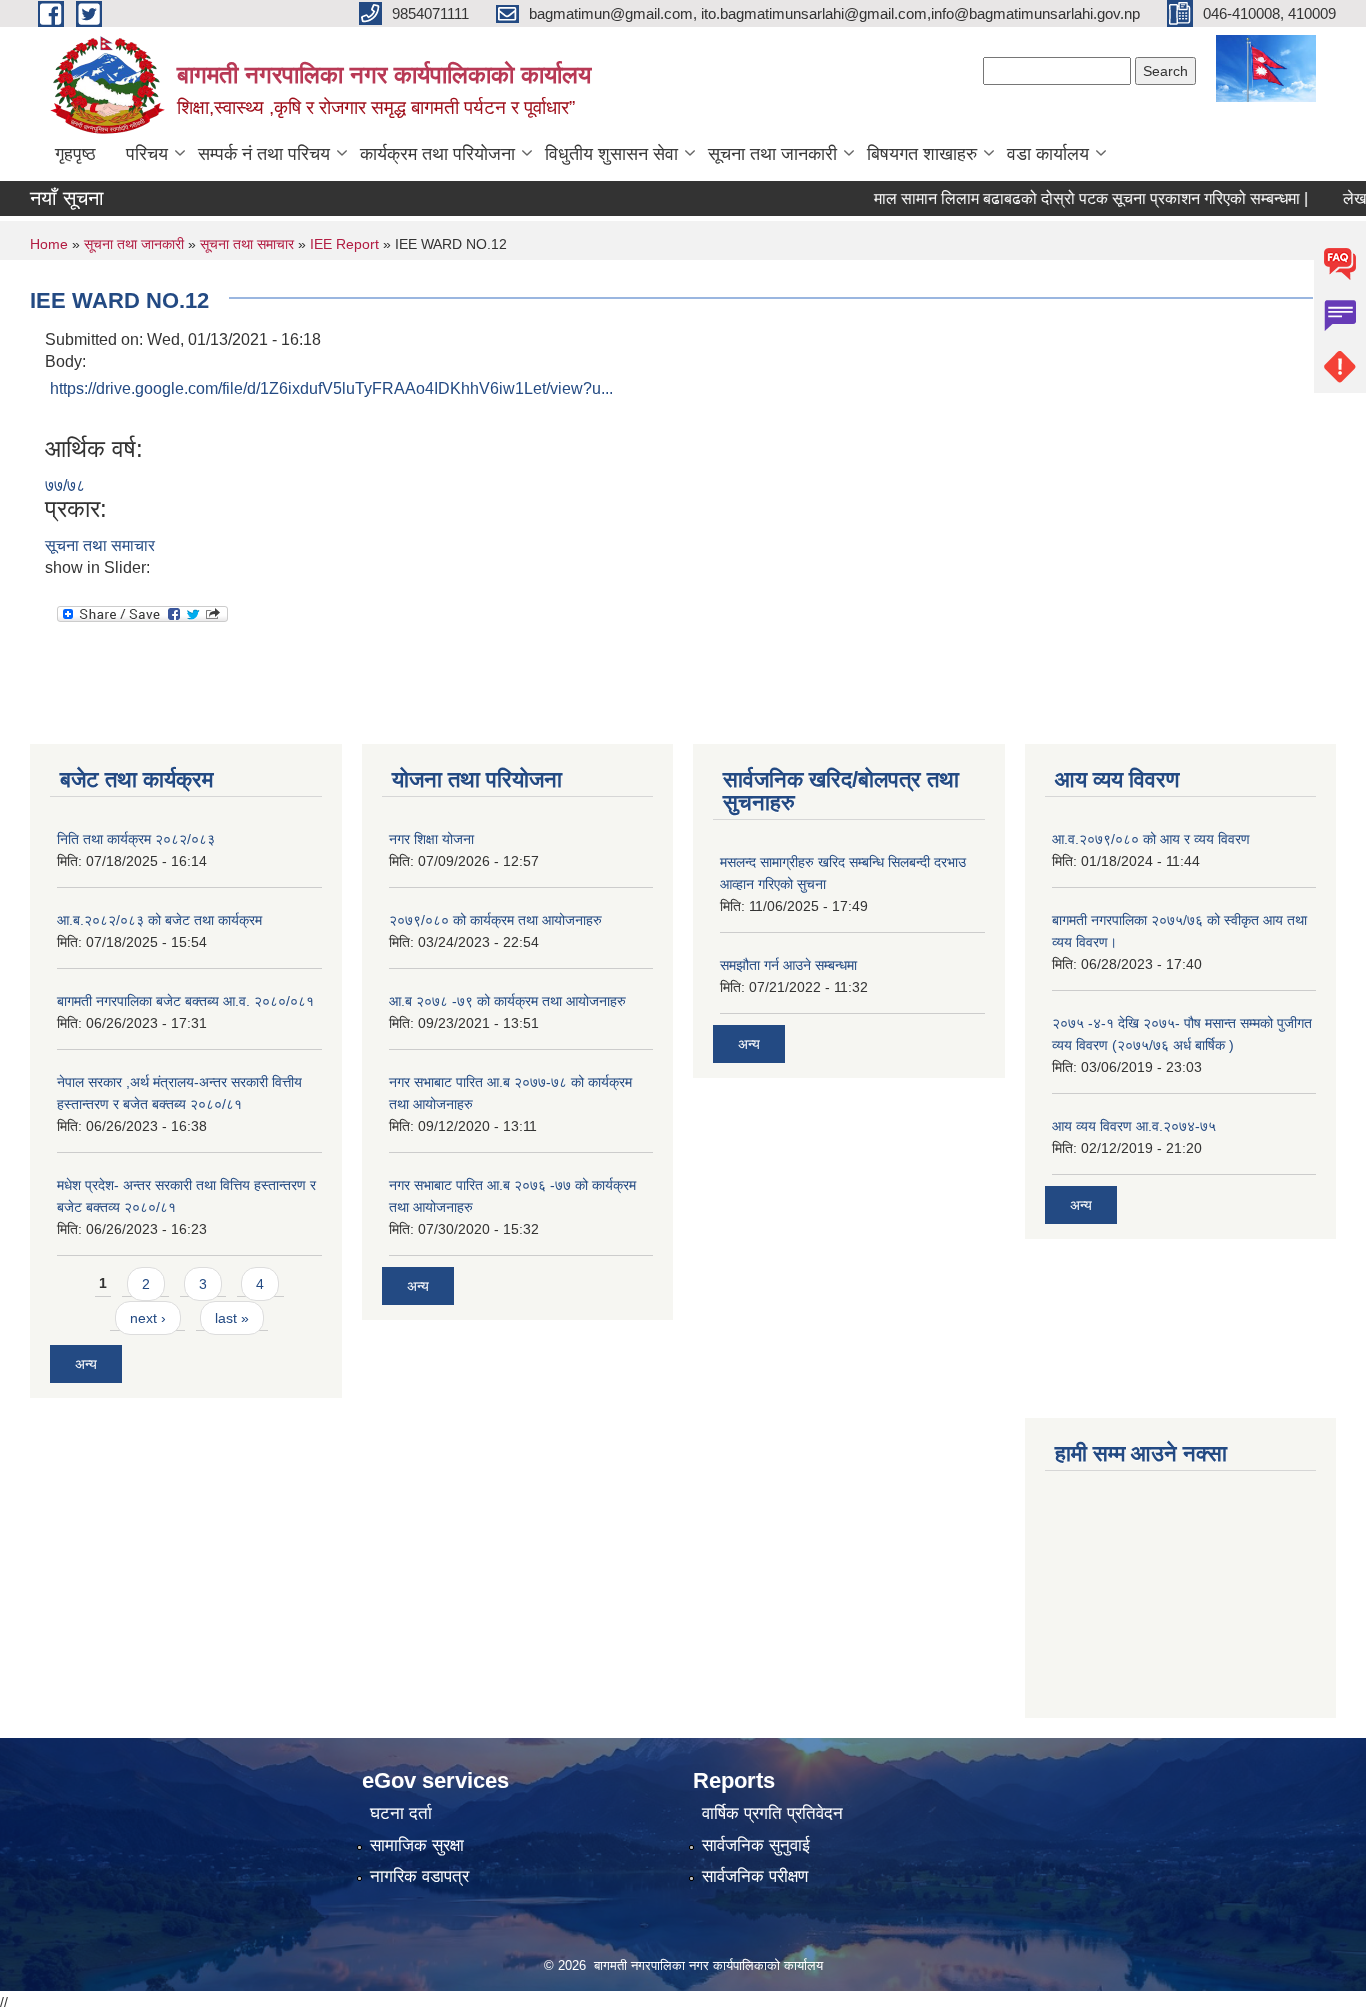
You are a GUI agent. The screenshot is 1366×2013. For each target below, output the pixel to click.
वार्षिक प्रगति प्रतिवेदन (772, 1813)
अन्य (86, 1364)
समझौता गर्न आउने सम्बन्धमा (788, 965)
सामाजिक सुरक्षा (417, 1845)
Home (49, 244)
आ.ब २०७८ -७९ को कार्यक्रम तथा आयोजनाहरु (507, 1001)
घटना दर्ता (401, 1813)
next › (148, 1318)
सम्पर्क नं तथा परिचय (264, 154)
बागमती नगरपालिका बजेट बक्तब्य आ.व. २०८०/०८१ (185, 1001)
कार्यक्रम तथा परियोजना (437, 154)
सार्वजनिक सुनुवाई (756, 1845)
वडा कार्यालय (1048, 154)
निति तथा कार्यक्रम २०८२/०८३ (136, 839)
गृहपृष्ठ (75, 154)
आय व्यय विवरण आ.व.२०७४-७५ (1134, 1126)
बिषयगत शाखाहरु (922, 154)
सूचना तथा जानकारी (772, 154)
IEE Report (344, 244)
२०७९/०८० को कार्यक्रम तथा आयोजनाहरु (495, 920)
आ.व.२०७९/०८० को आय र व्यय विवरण (1151, 839)
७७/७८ (65, 485)
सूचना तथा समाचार (247, 244)
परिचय (147, 154)
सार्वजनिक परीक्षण (755, 1876)
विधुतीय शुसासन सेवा (611, 154)
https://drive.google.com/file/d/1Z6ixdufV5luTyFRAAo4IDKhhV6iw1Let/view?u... (331, 388)
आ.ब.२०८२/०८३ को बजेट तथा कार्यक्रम (159, 920)
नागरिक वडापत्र (419, 1876)
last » (232, 1318)
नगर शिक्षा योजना (431, 839)
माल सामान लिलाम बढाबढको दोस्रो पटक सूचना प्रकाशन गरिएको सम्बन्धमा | (1065, 198)
